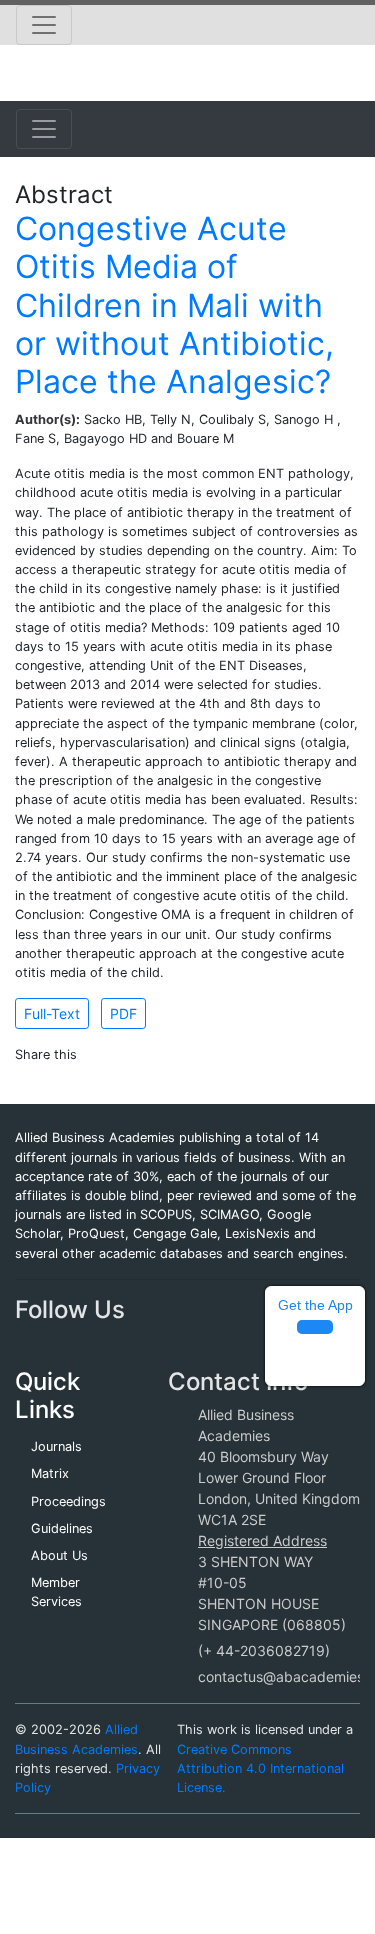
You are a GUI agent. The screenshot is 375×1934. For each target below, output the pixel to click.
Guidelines (62, 1528)
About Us (59, 1555)
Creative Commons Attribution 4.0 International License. (260, 1768)
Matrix (50, 1473)
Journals (56, 1446)
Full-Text (52, 1013)
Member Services (56, 1592)
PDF (123, 1013)
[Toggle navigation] (44, 25)
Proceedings (68, 1501)
